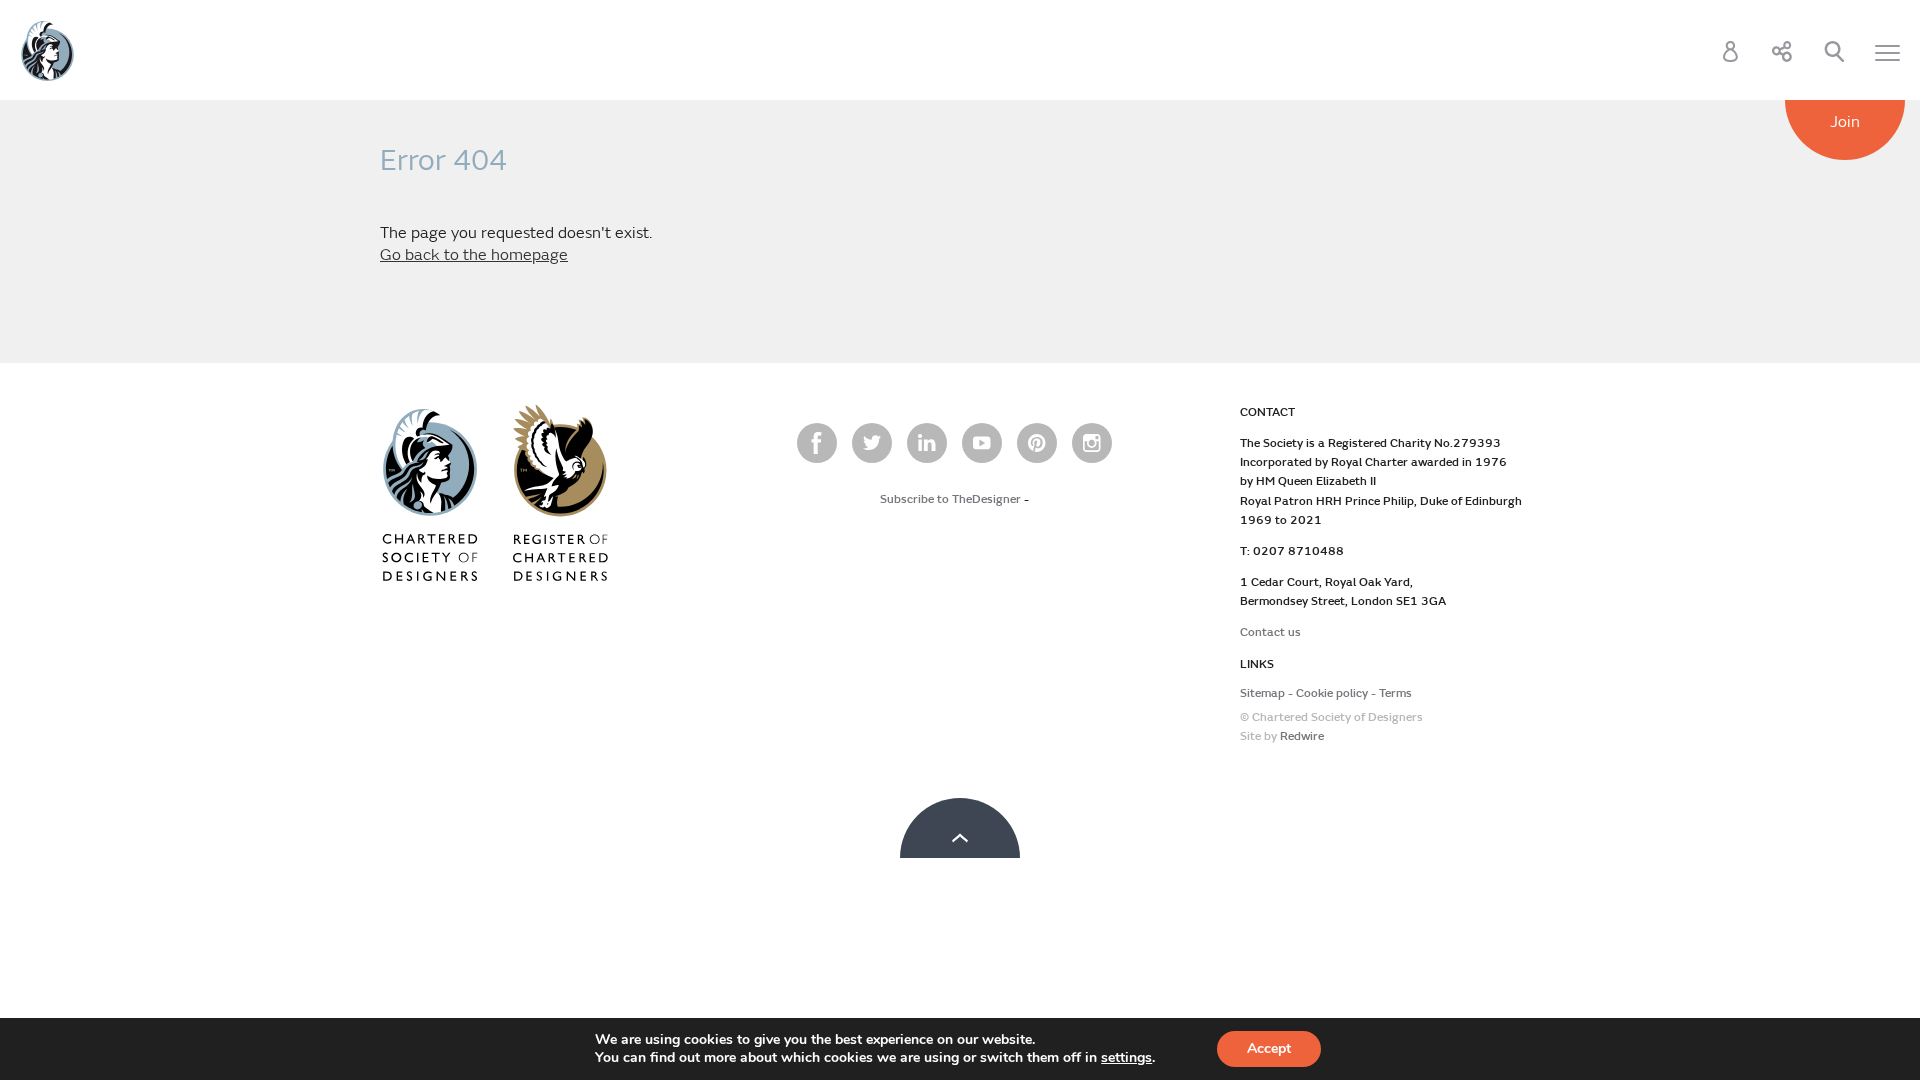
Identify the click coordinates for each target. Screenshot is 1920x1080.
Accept (1269, 1048)
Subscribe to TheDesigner (950, 499)
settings (1126, 1058)
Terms (1395, 693)
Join (1845, 122)
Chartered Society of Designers (47, 51)
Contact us (1270, 632)
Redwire (1302, 736)
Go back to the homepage (474, 255)
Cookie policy (1332, 693)
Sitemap (1262, 693)
